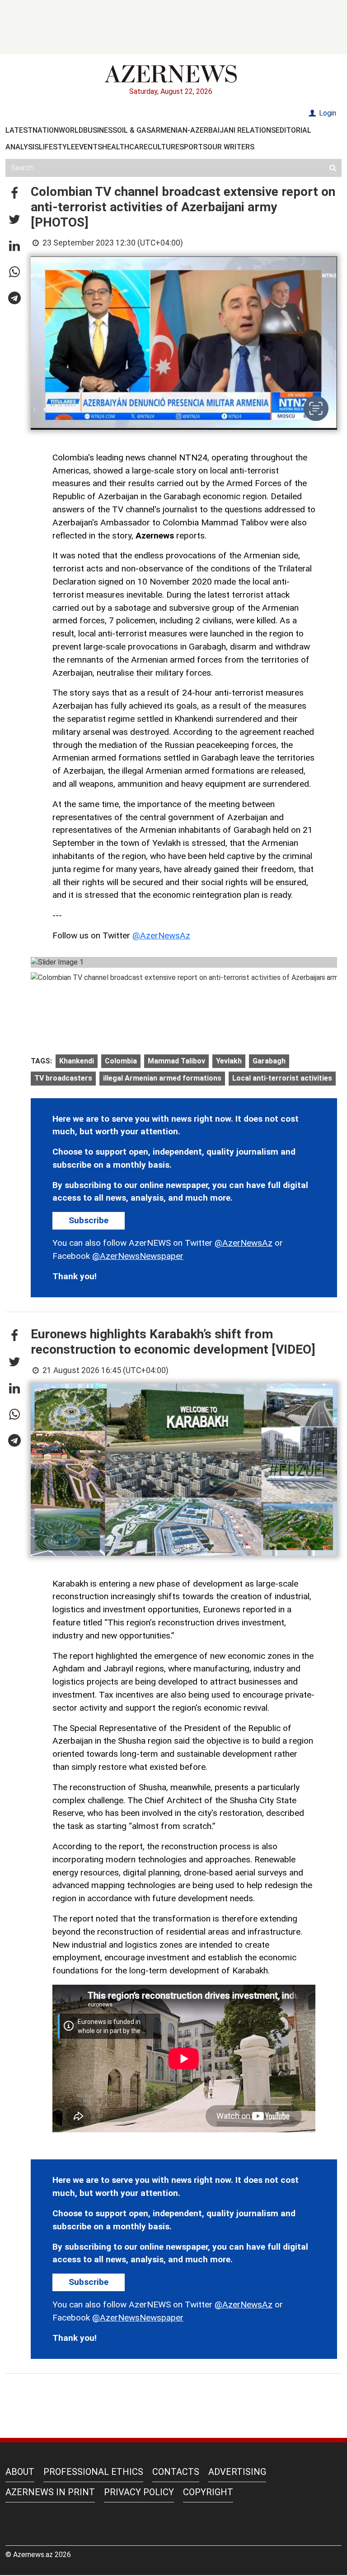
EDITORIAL (293, 130)
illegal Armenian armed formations (162, 1078)
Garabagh (269, 1061)
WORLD (71, 130)
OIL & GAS (134, 130)
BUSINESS (100, 130)
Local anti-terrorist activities (282, 1078)
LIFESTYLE (57, 147)
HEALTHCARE (125, 147)
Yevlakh (229, 1061)
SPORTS (193, 147)
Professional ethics (93, 2472)
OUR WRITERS (231, 147)
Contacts (176, 2472)
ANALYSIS (22, 147)
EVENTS (89, 147)
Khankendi (77, 1061)
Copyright (208, 2492)
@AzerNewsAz (161, 935)
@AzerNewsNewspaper (138, 1256)
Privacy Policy (139, 2492)
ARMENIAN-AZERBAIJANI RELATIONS (213, 130)
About (20, 2472)
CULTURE (164, 147)
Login (327, 113)
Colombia (121, 1061)
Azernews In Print (50, 2492)
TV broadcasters (63, 1078)
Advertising (237, 2472)
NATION (46, 130)
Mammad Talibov (176, 1061)
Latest (19, 130)
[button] (14, 194)
